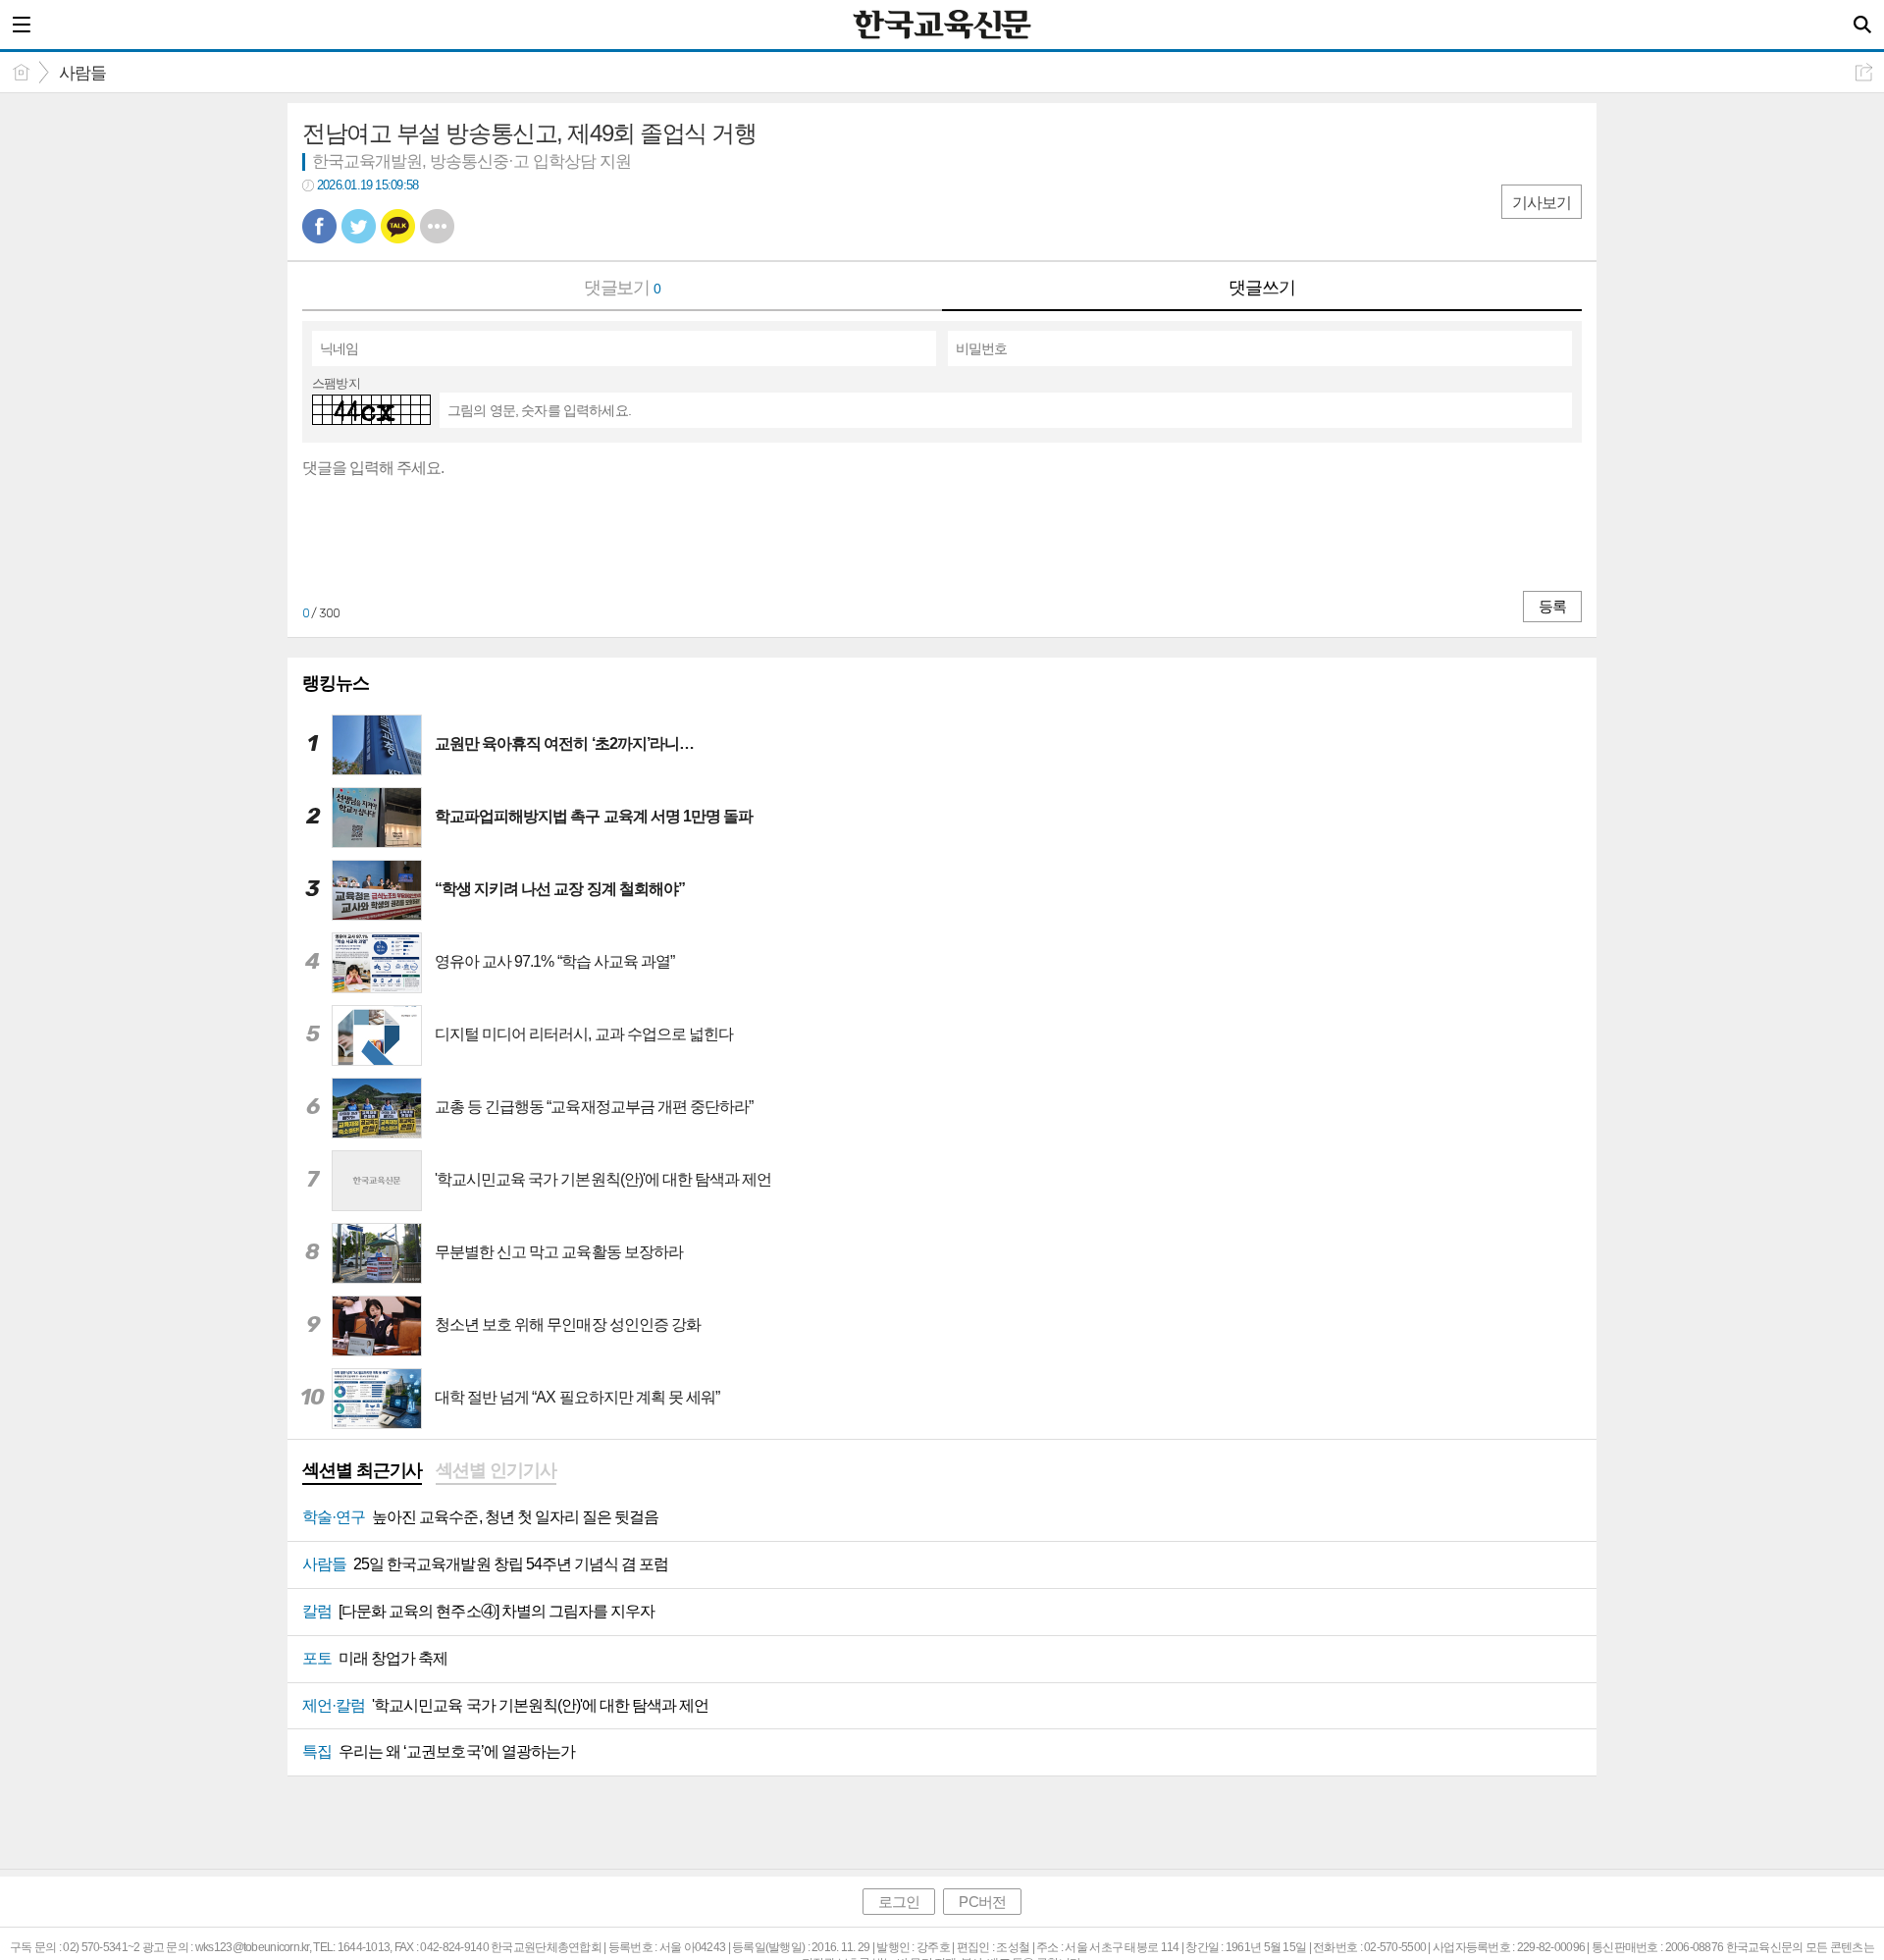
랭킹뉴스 (336, 683)
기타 (437, 226)
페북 (319, 226)
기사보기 (1542, 203)
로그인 (899, 1902)
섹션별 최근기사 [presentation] (362, 1470)
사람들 (82, 73)
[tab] (362, 1472)
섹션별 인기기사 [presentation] (496, 1470)
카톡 (398, 226)
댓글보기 (623, 288)
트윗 (359, 226)
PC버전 (982, 1902)
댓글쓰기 (1262, 288)
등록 (1552, 606)
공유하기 (1864, 72)
